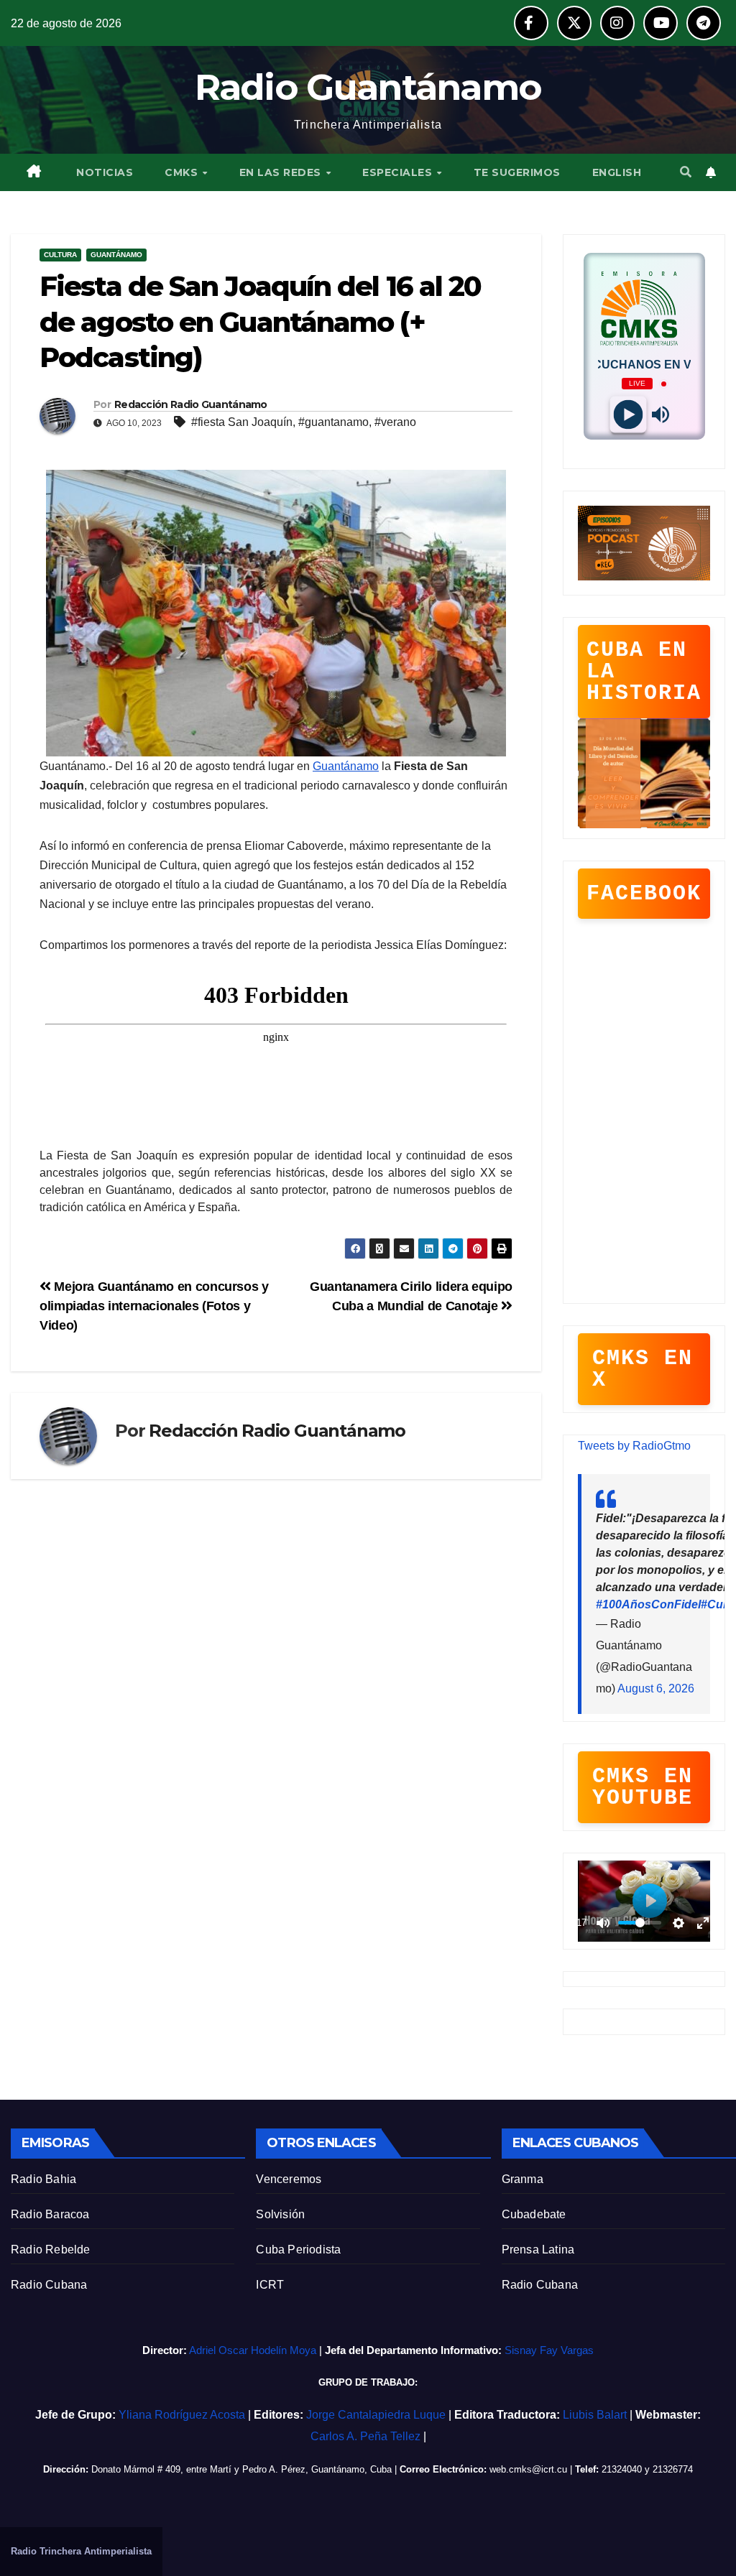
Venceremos (289, 2179)
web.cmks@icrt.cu (528, 2469)
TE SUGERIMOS (517, 172)
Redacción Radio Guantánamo (191, 404)
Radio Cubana (49, 2285)
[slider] (640, 1923)
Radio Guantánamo (368, 87)
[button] (686, 172)
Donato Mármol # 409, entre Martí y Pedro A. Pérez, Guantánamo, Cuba (241, 2469)
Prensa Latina (538, 2250)
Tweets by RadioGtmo (634, 1446)
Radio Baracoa (50, 2214)
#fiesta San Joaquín (242, 422)
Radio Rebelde (51, 2250)
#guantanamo (333, 422)
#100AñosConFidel (648, 1604)
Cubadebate (534, 2214)
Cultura (60, 255)
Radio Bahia (43, 2179)
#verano (395, 422)
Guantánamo (116, 255)
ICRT (270, 2285)
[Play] (628, 415)
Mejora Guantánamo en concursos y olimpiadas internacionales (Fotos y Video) (154, 1306)
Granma (523, 2179)
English (617, 172)
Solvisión (280, 2214)
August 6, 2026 (656, 1688)
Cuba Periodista (298, 2250)
